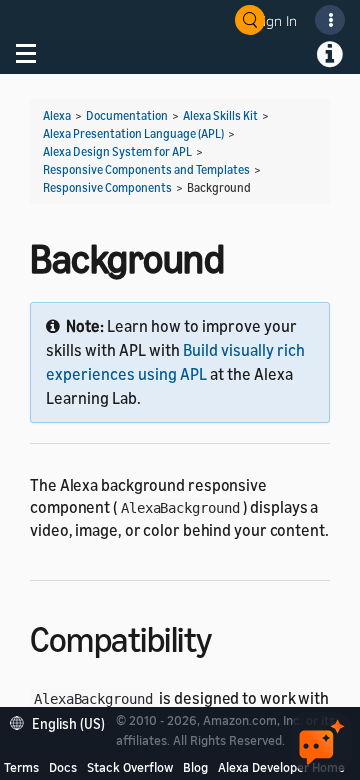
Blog (195, 767)
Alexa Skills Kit (220, 115)
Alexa (57, 115)
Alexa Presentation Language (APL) (133, 133)
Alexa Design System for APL (117, 151)
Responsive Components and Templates (146, 169)
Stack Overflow (130, 767)
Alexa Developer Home (281, 767)
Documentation (127, 115)
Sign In (276, 20)
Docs (63, 767)
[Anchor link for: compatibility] (229, 636)
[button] (62, 721)
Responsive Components (107, 187)
